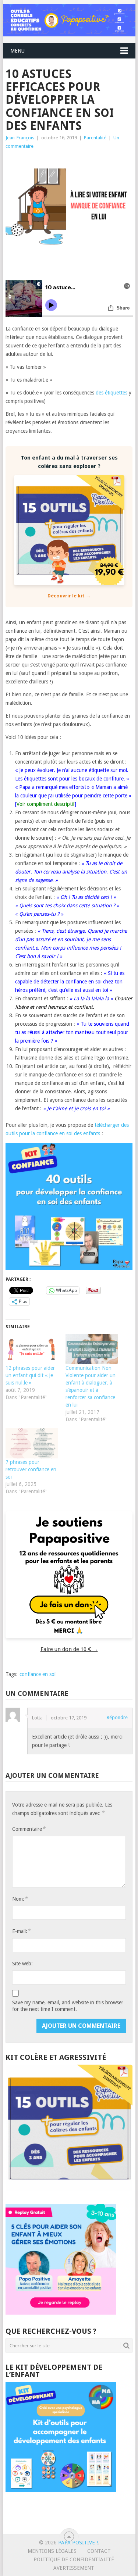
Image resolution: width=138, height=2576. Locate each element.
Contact (99, 2551)
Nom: (20, 1899)
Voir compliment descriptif (46, 804)
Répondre (117, 1717)
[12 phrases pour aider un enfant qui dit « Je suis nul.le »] (32, 1349)
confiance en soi (38, 1674)
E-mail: (21, 1931)
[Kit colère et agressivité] (69, 2190)
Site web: (22, 1964)
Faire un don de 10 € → (69, 1649)
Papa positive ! (78, 2543)
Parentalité (95, 138)
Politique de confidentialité (74, 2559)
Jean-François (20, 138)
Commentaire (29, 1829)
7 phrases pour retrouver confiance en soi (31, 1469)
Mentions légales (52, 2551)
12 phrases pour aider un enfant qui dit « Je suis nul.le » (30, 1375)
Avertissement (74, 2568)
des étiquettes (112, 393)
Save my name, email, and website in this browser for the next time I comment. (68, 2006)
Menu (17, 51)
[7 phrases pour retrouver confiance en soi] (32, 1443)
